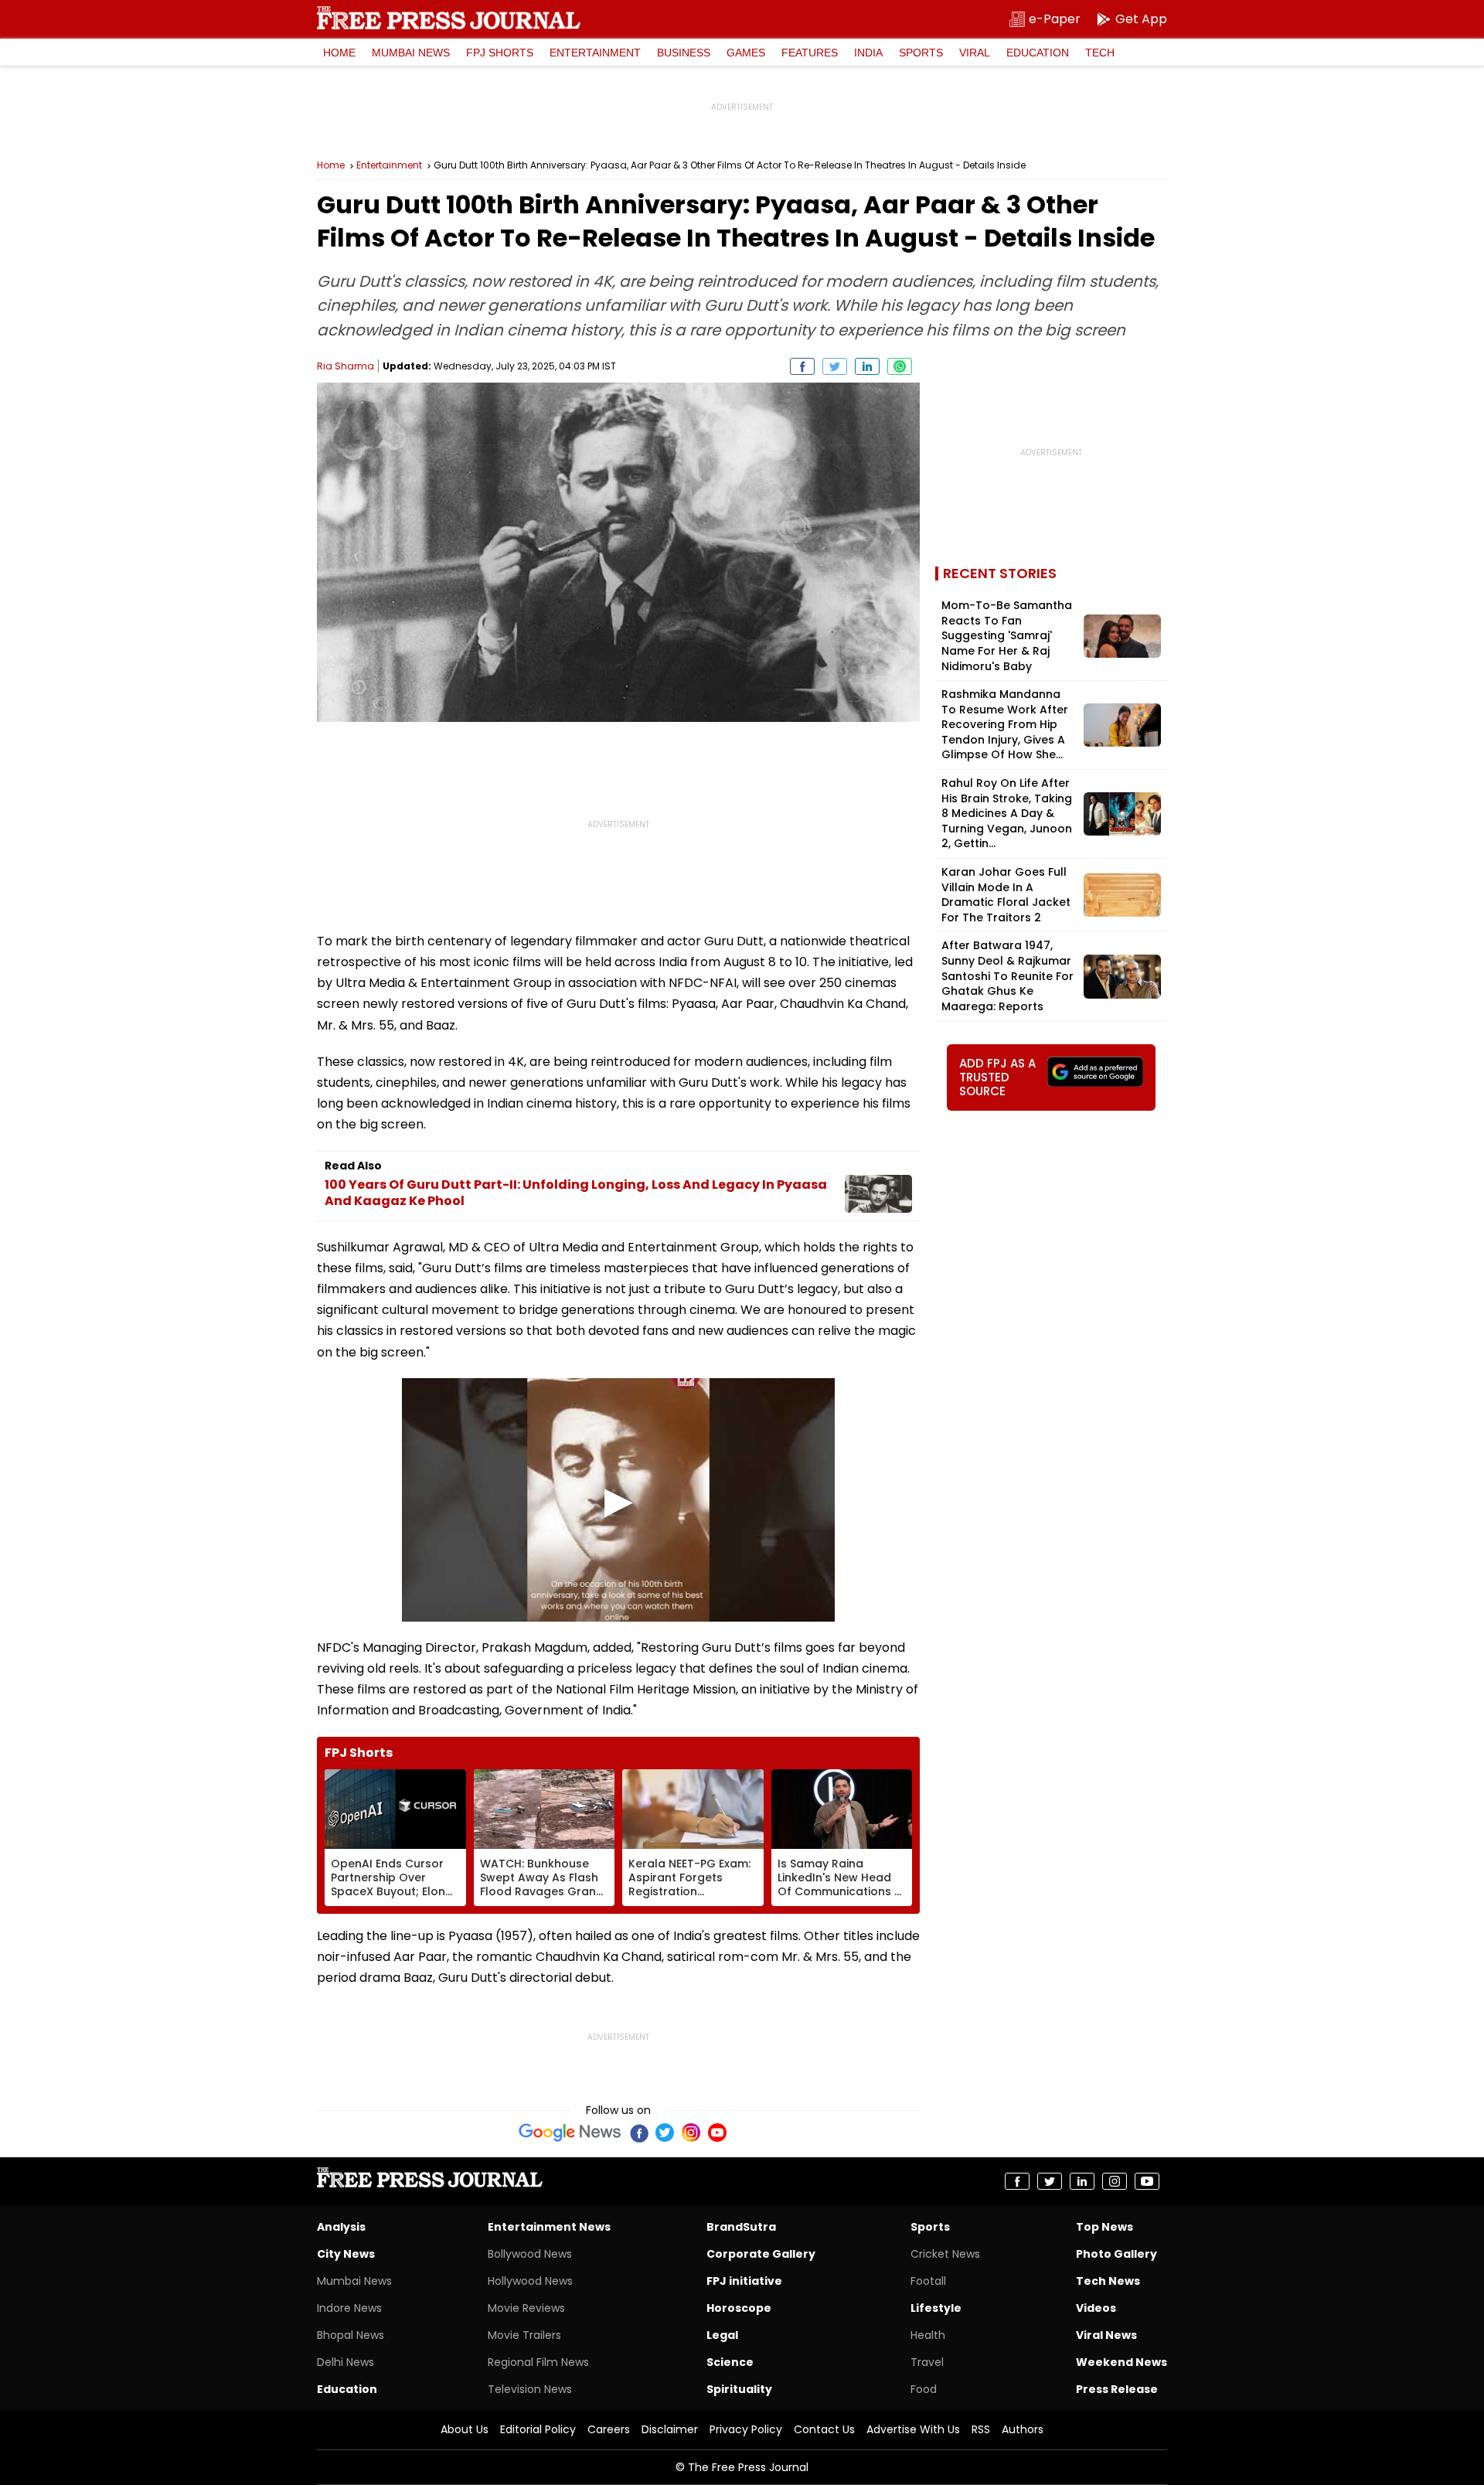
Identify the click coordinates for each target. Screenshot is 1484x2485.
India (868, 53)
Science (730, 2362)
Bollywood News (530, 2254)
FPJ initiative (744, 2281)
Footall (928, 2281)
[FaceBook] (638, 2133)
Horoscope (739, 2308)
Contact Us (824, 2429)
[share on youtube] (1147, 2181)
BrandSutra (741, 2227)
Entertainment (595, 53)
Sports (921, 53)
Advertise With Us (913, 2429)
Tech (1100, 53)
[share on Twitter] (835, 366)
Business (684, 53)
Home (339, 53)
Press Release (1117, 2389)
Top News (1104, 2227)
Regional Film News (538, 2362)
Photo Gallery (1116, 2254)
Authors (1023, 2429)
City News (346, 2254)
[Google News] (570, 2133)
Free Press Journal (449, 18)
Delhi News (345, 2362)
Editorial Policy (538, 2429)
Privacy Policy (746, 2429)
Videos (1096, 2308)
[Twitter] (665, 2133)
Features (810, 53)
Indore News (349, 2308)
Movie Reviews (526, 2308)
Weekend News (1122, 2362)
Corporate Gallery (761, 2254)
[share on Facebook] (802, 366)
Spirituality (739, 2389)
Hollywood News (530, 2281)
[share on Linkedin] (867, 366)
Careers (609, 2429)
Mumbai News (411, 53)
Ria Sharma (345, 366)
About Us (465, 2429)
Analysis (341, 2227)
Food (924, 2389)
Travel (927, 2362)
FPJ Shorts (500, 53)
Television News (530, 2389)
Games (746, 53)
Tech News (1108, 2281)
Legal (722, 2335)
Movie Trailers (524, 2335)
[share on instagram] (1115, 2181)
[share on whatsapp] (900, 366)
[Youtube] (717, 2133)
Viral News (1106, 2335)
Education (1038, 53)
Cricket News (945, 2254)
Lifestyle (936, 2308)
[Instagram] (691, 2133)
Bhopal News (351, 2335)
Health (928, 2335)
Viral (975, 53)
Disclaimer (670, 2429)
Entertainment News (549, 2227)
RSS (981, 2429)
